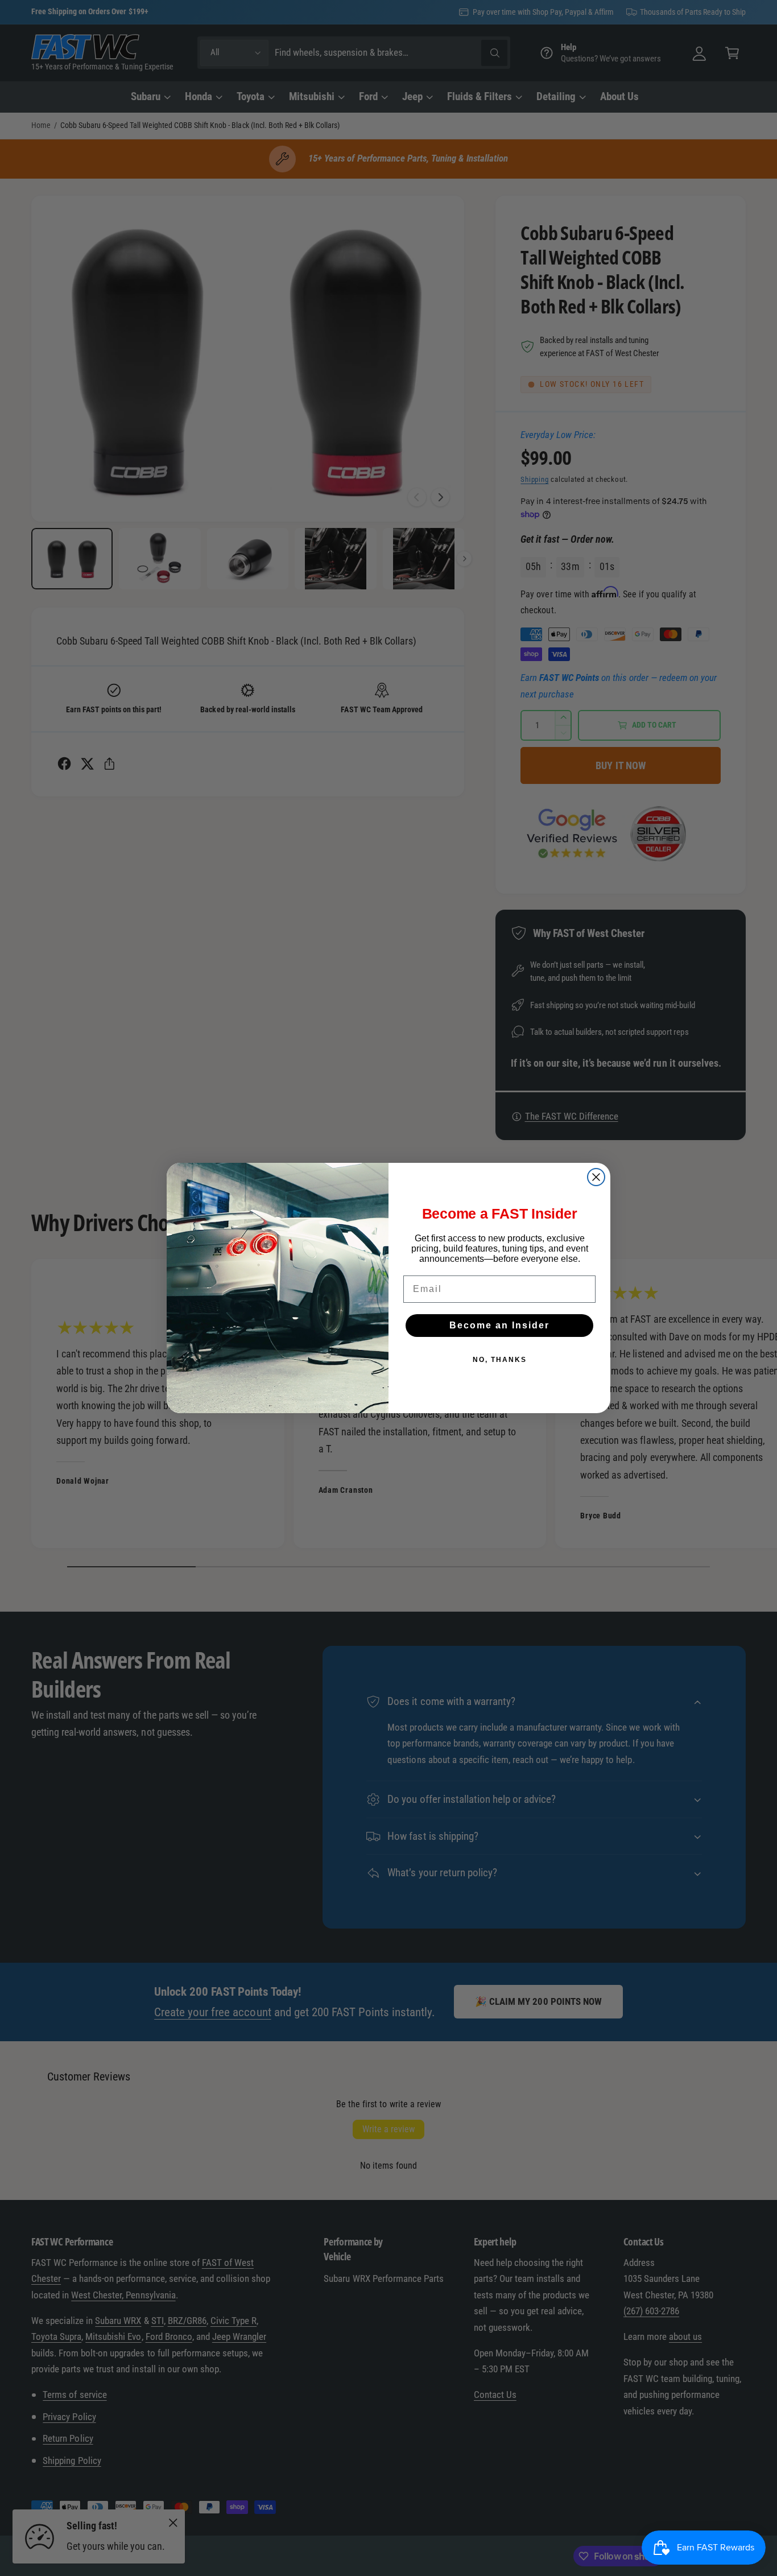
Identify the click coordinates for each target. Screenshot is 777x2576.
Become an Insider (499, 1325)
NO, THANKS (500, 1360)
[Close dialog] (596, 1177)
